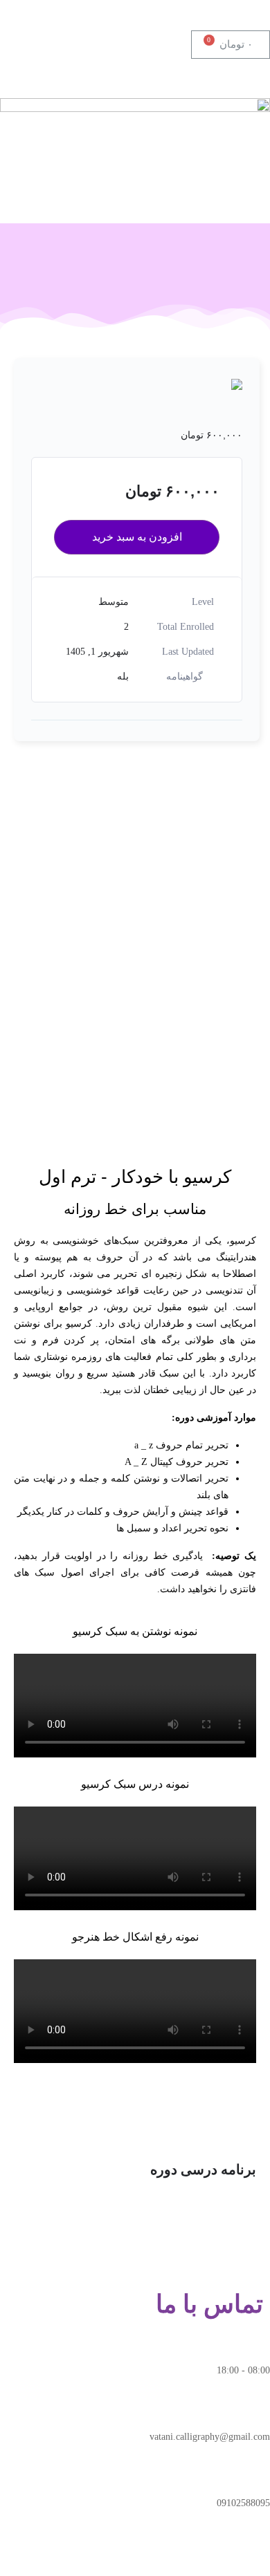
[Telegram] (253, 2554)
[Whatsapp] (215, 2554)
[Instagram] (178, 2554)
